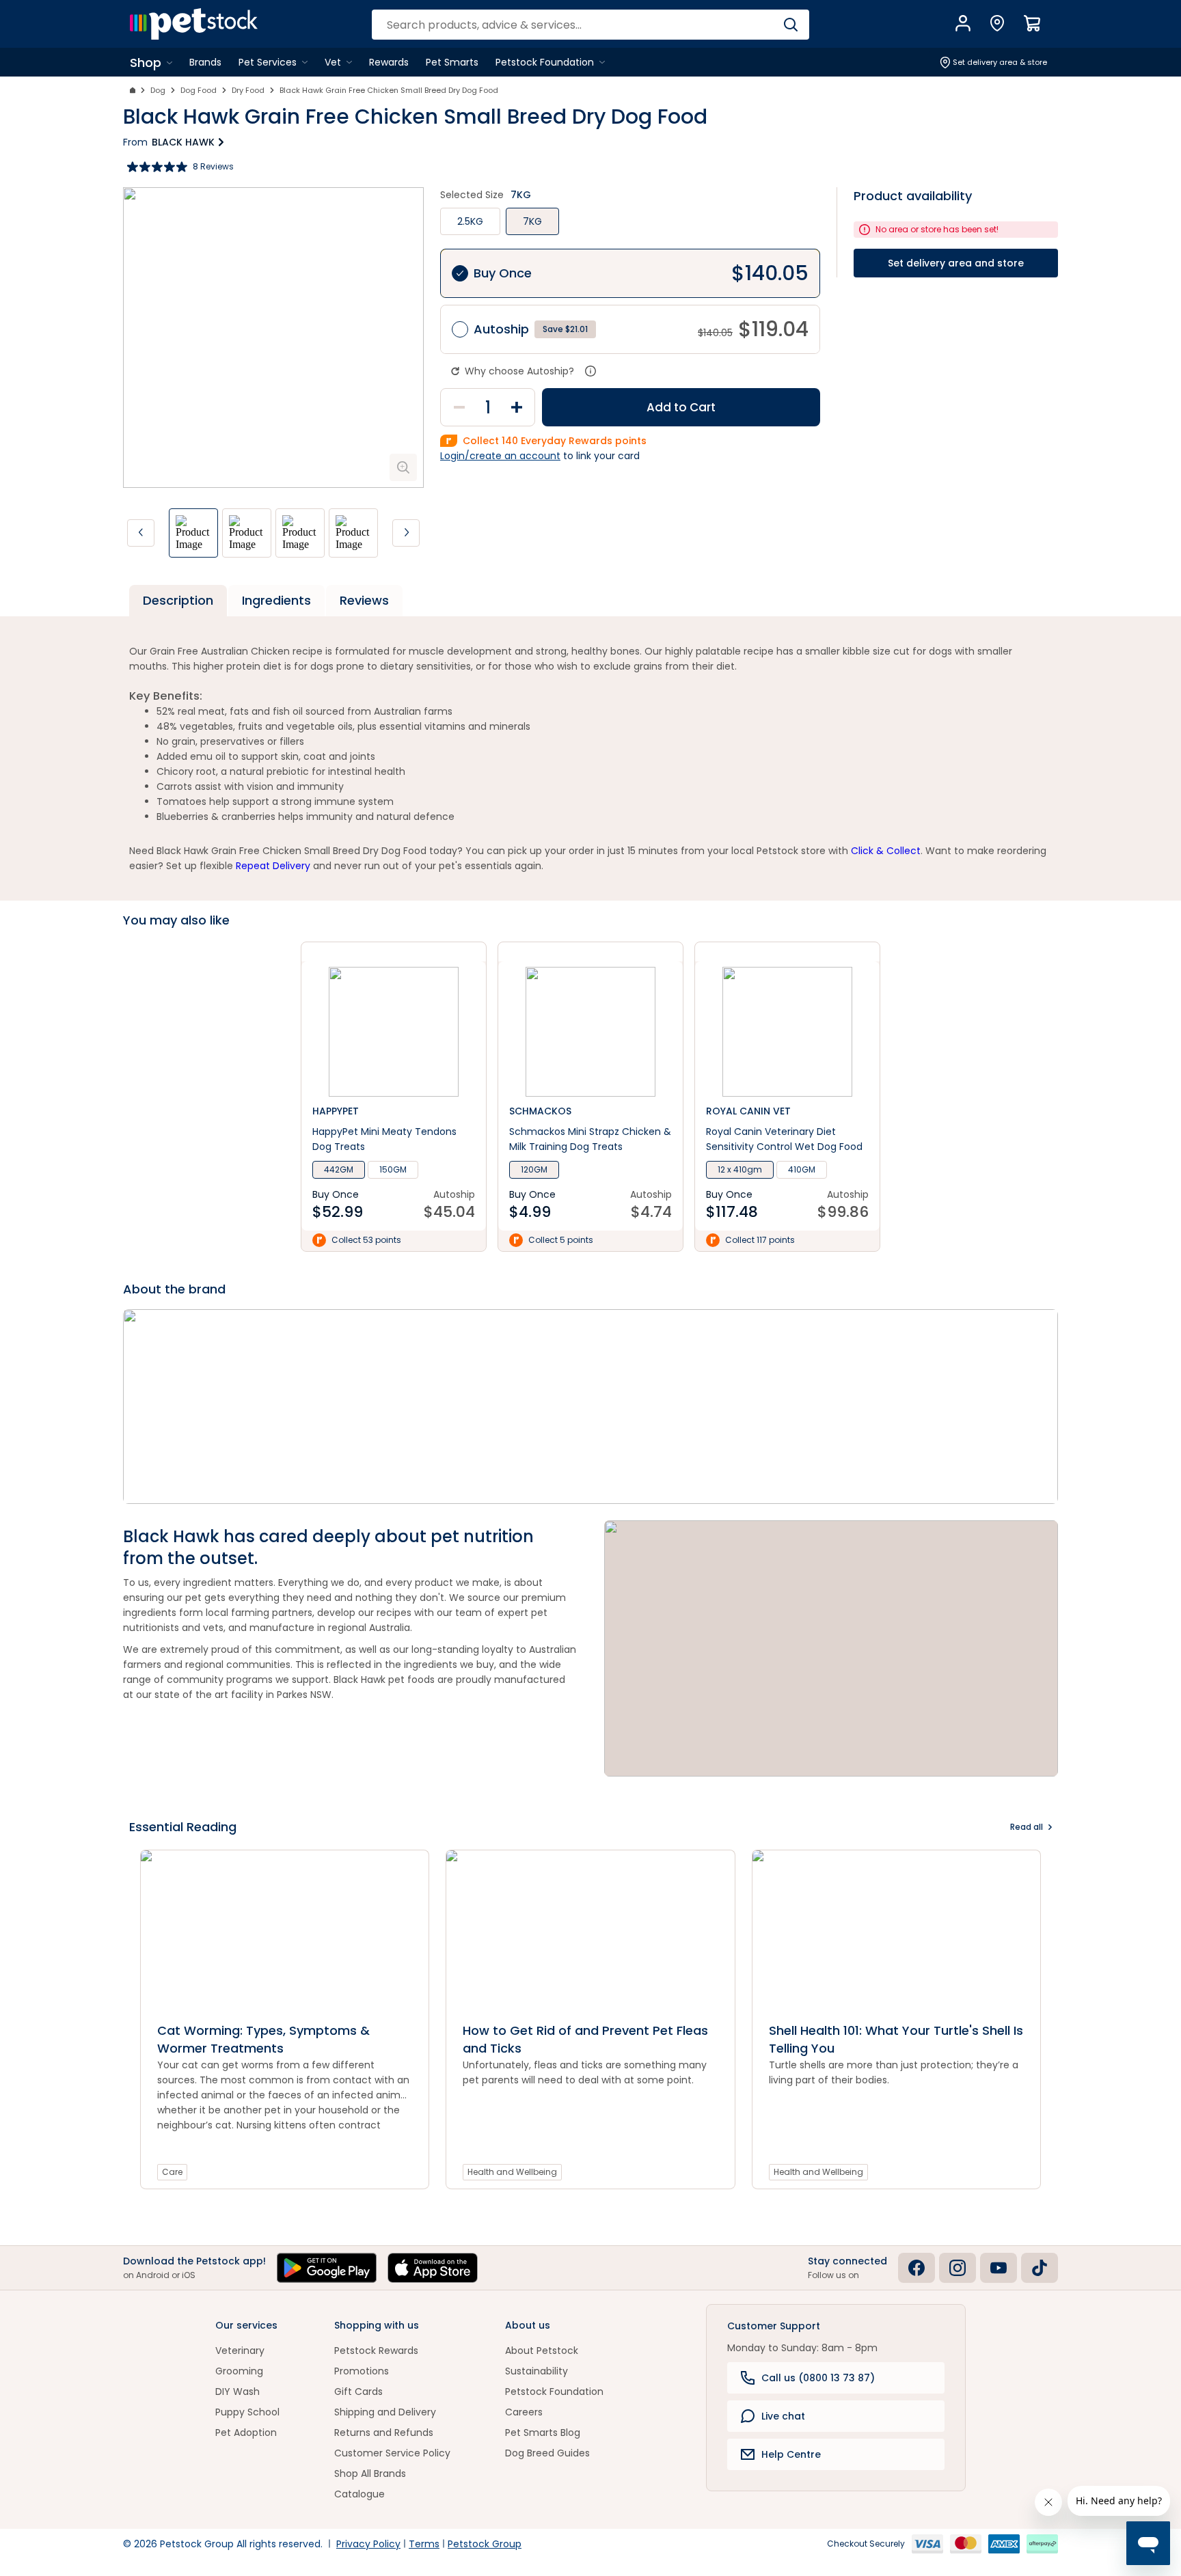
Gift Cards (358, 2392)
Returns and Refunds (384, 2433)
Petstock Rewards (376, 2351)
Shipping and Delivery (385, 2412)
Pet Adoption (246, 2433)
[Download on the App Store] (433, 2268)
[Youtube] (999, 2268)
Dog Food (199, 90)
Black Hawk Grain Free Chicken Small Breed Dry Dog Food (389, 90)
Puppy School (247, 2412)
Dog (158, 90)
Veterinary (240, 2351)
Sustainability (537, 2371)
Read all (1027, 1827)
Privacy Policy (368, 2544)
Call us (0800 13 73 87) (818, 2378)
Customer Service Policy (392, 2453)
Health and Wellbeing (512, 2172)
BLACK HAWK (183, 142)
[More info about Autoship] (590, 371)
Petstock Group (485, 2544)
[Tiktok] (1040, 2268)
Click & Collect (886, 851)
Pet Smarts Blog (543, 2433)
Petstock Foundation (554, 2392)
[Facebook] (917, 2268)
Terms (424, 2544)
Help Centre (791, 2454)
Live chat (783, 2416)
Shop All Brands (370, 2474)
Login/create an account (500, 456)
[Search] (790, 25)
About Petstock (542, 2351)
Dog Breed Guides (547, 2453)
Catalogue (359, 2494)
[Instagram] (958, 2268)
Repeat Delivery (273, 866)
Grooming (239, 2371)
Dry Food (248, 90)
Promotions (362, 2371)
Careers (524, 2412)
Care (172, 2172)
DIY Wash (237, 2392)
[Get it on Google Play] (327, 2268)
